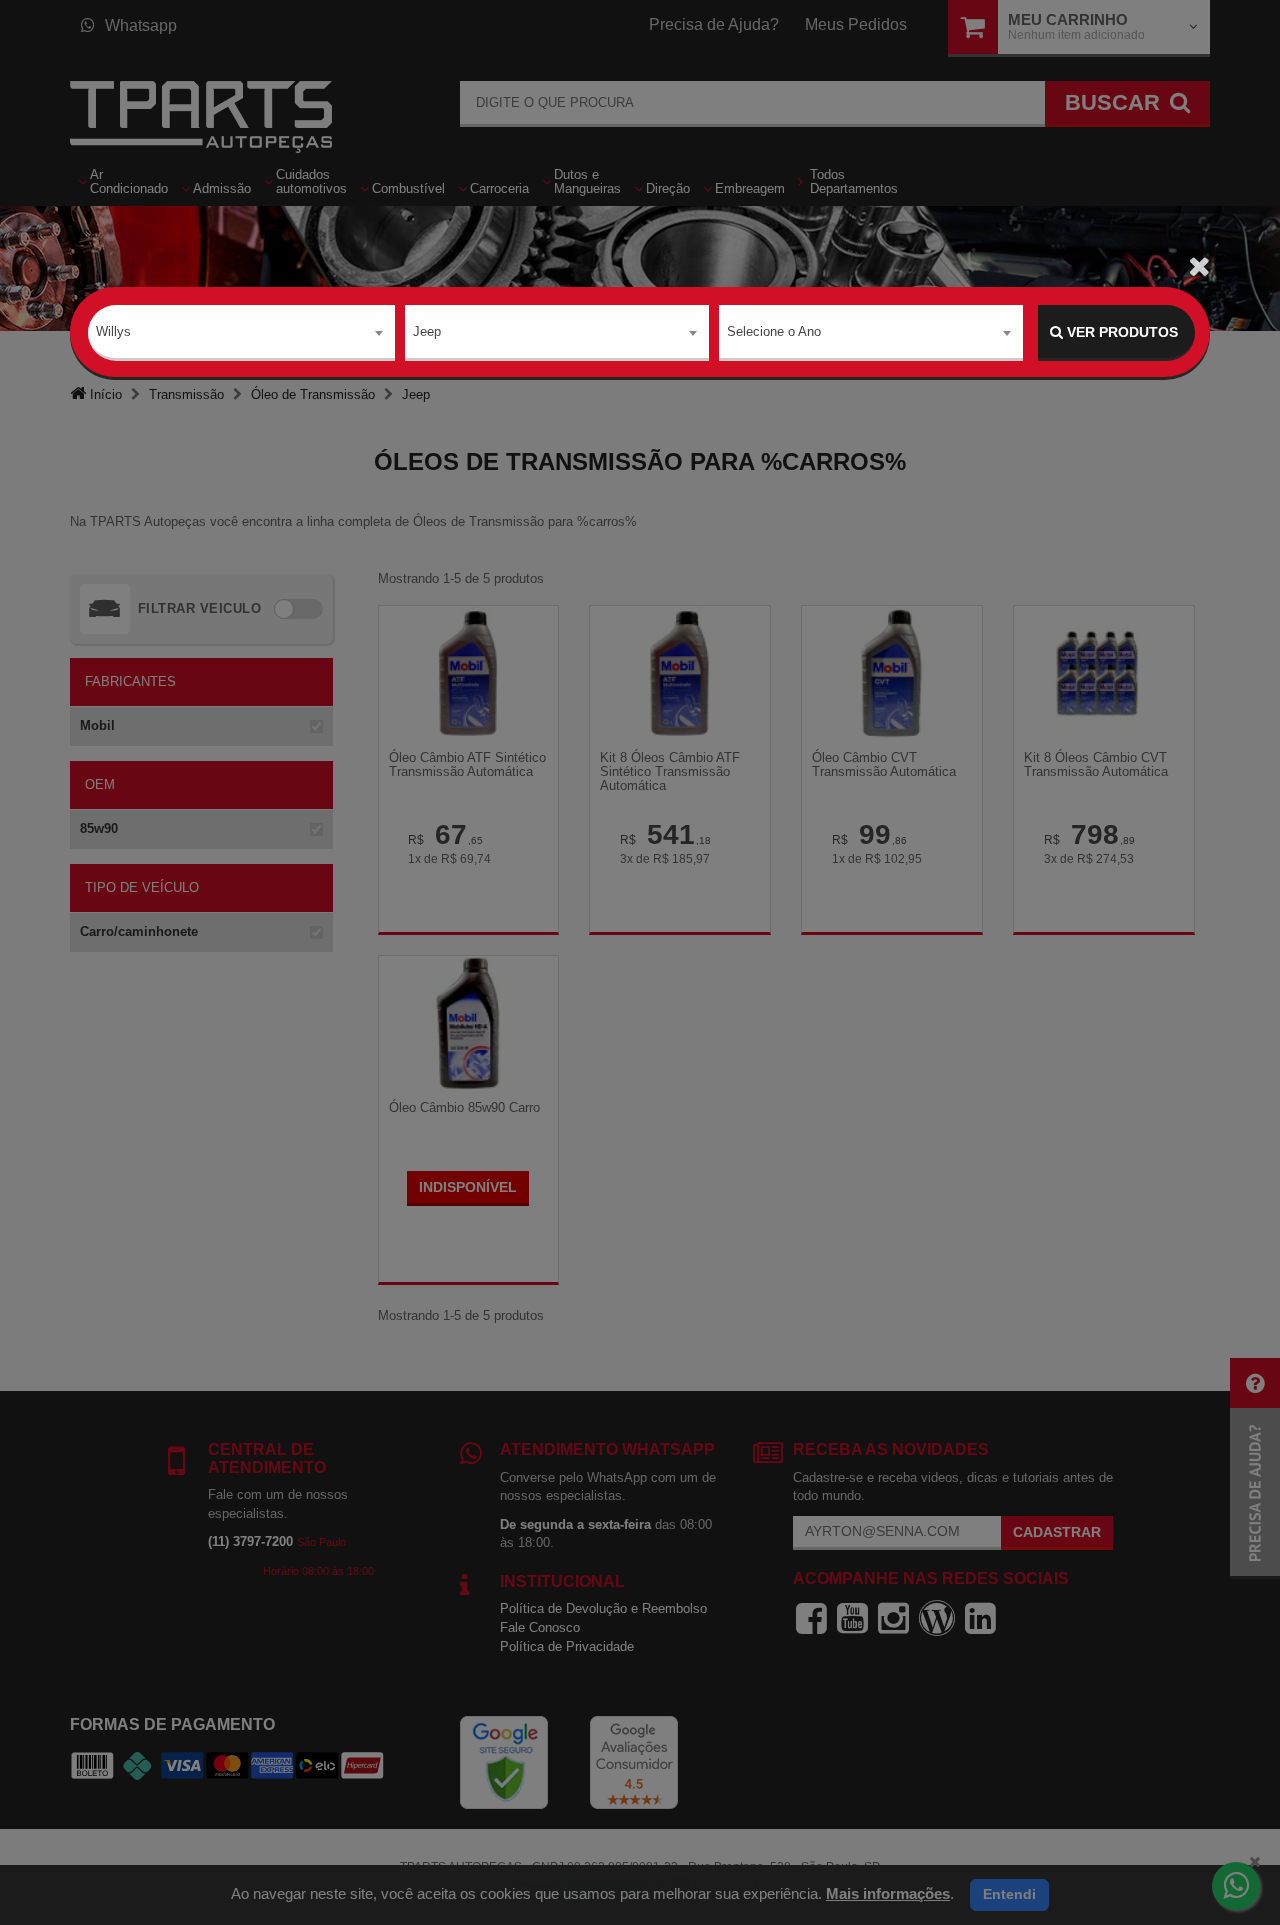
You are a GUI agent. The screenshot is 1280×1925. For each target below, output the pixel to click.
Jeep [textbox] (427, 331)
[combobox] (241, 333)
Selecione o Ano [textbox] (774, 331)
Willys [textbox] (113, 331)
